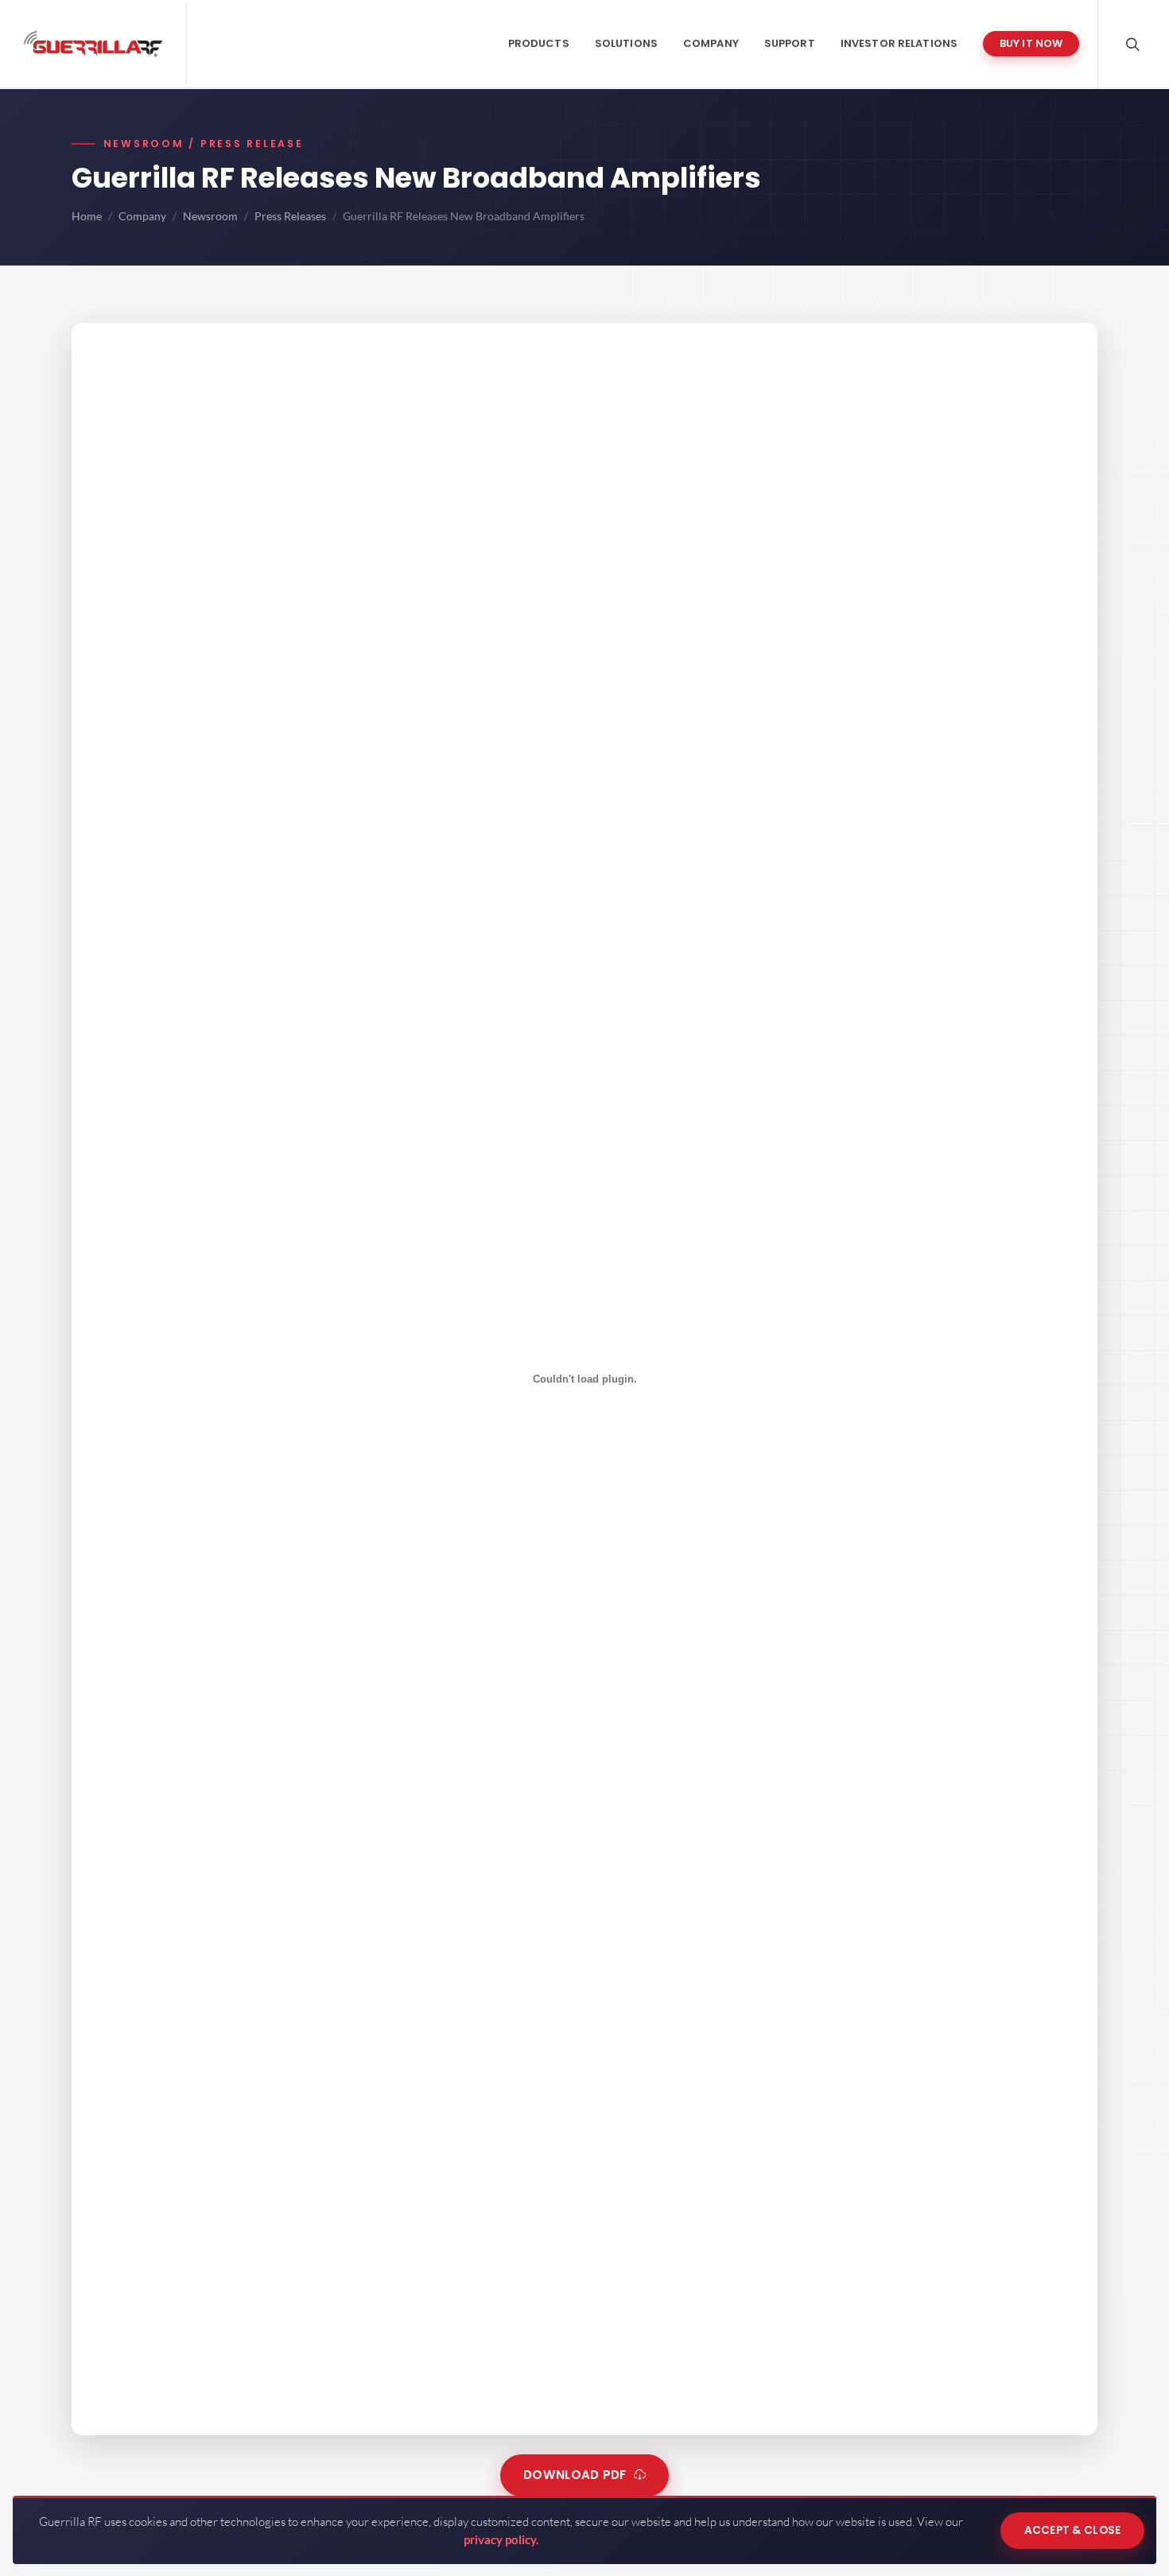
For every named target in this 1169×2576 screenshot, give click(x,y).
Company (142, 216)
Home (87, 216)
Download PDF (575, 2475)
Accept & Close (1073, 2530)
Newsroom (210, 216)
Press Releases (290, 216)
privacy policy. (501, 2539)
